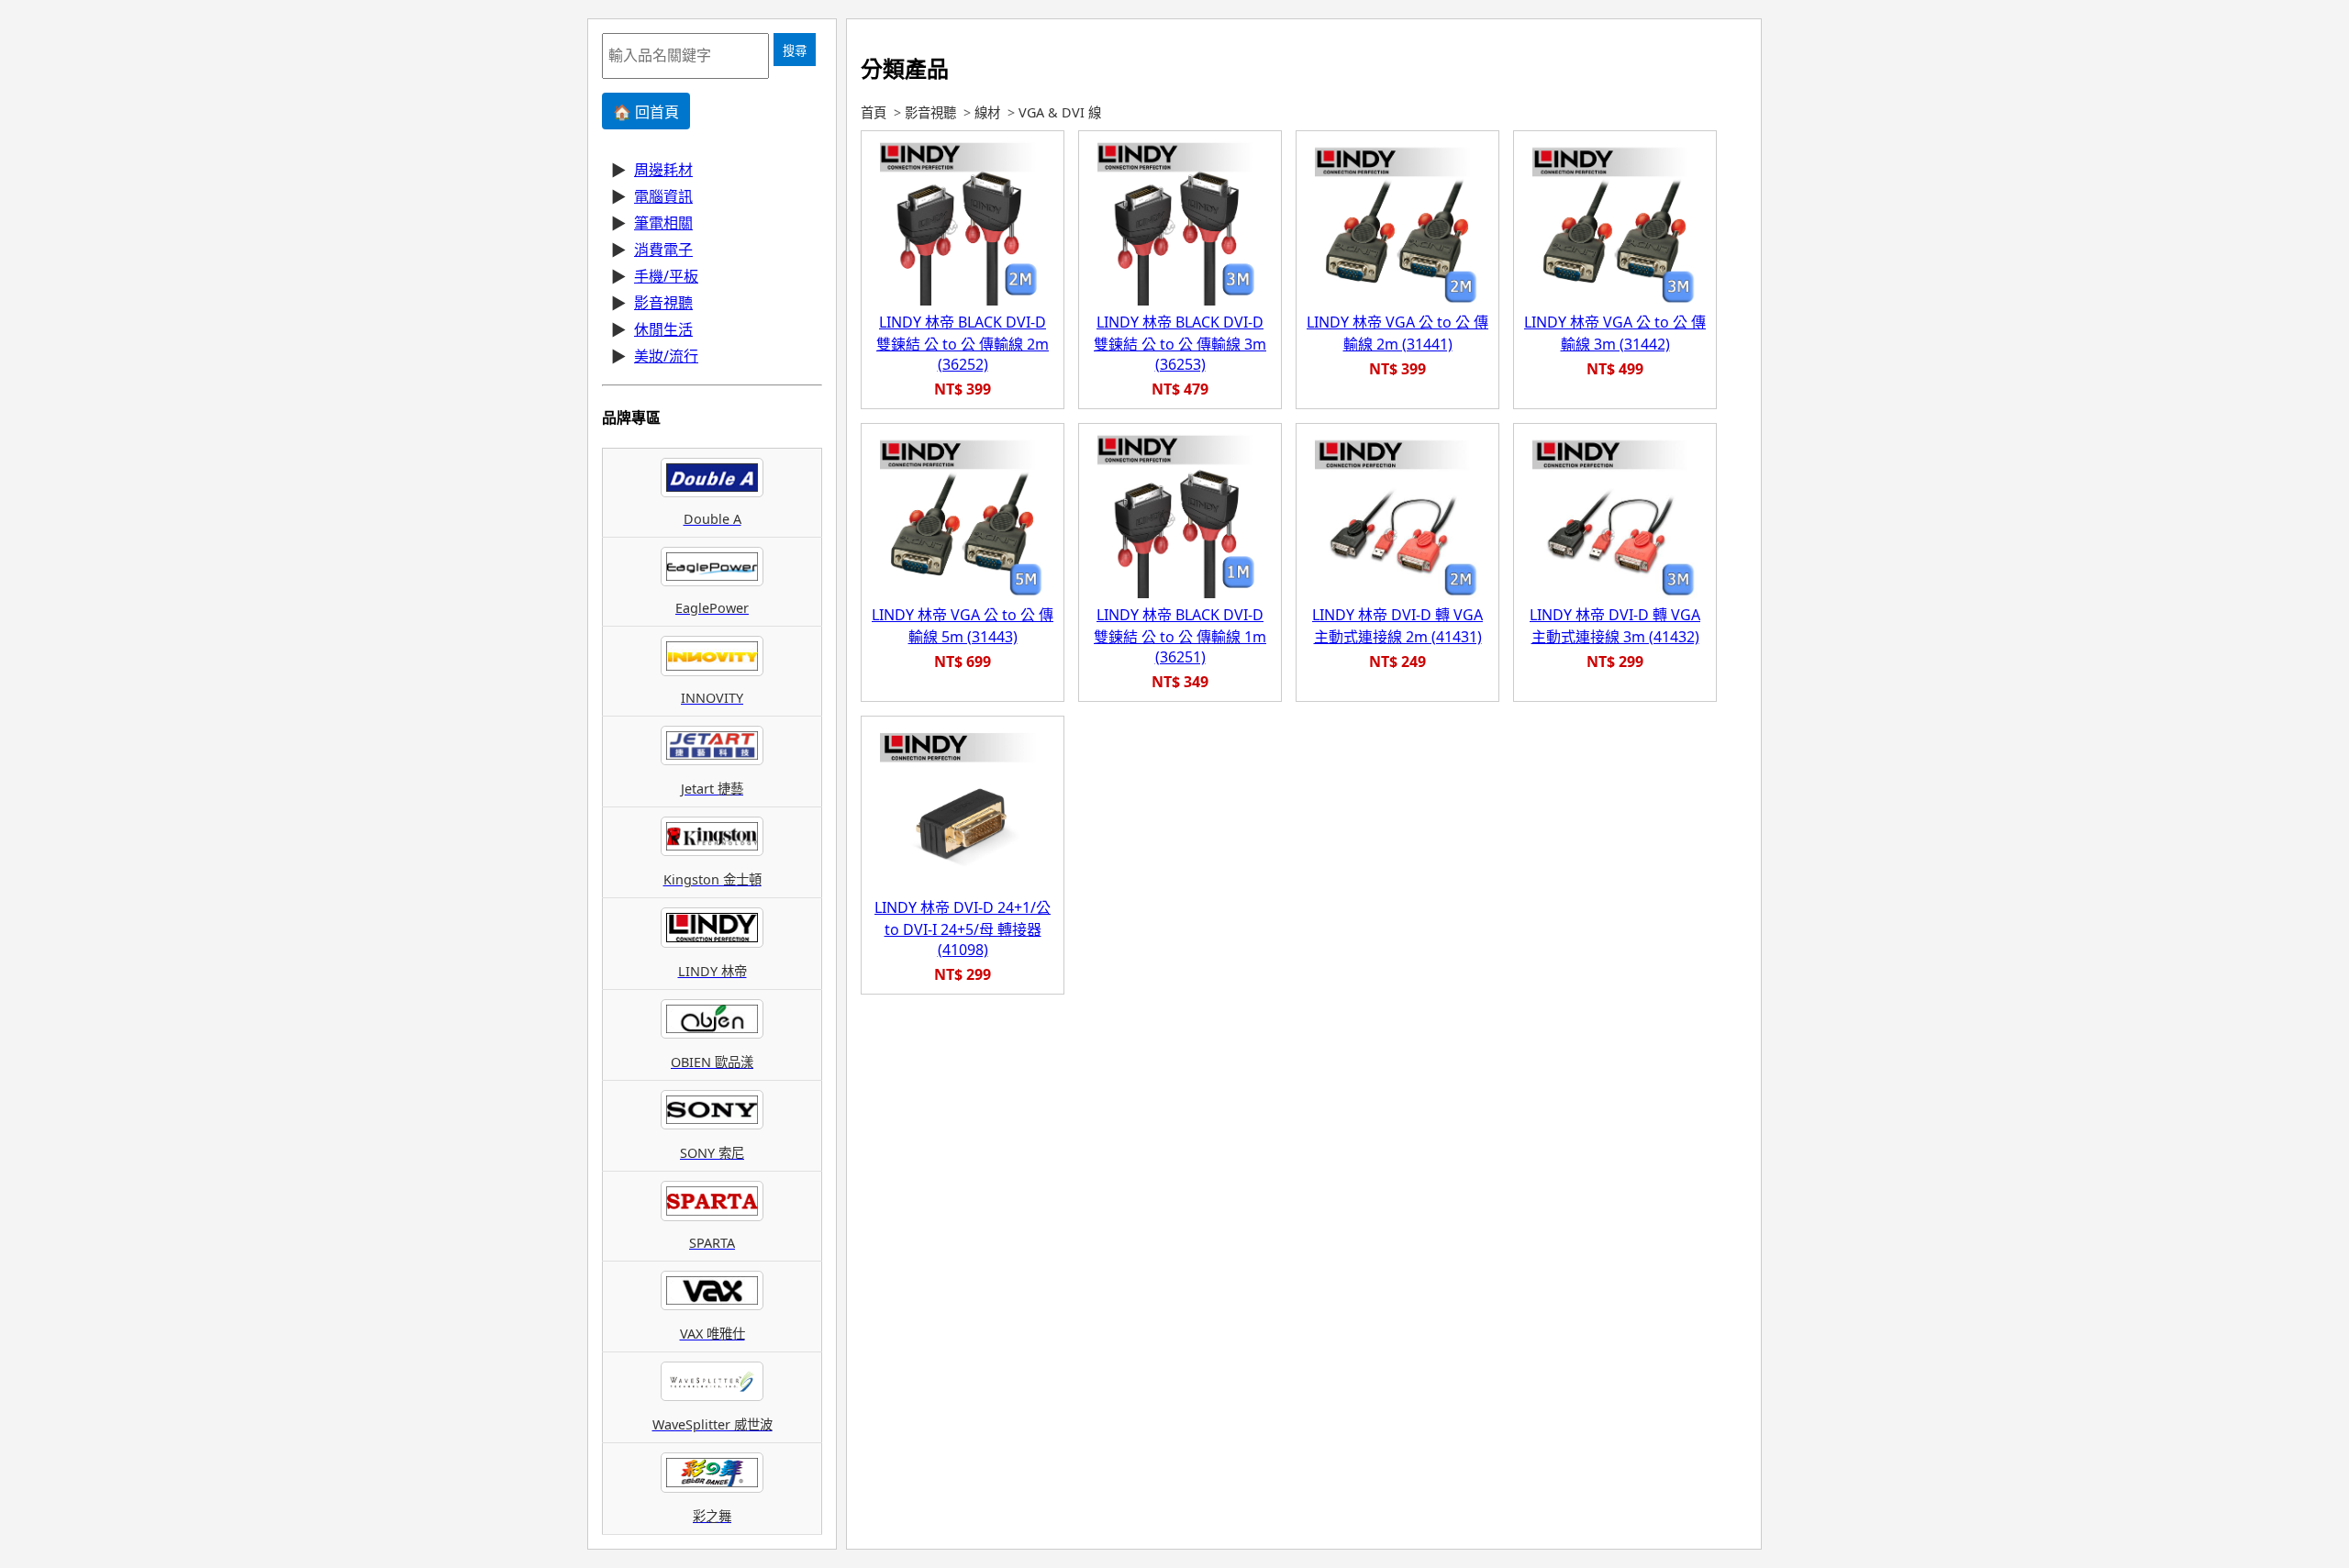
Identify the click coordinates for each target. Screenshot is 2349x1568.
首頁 (874, 112)
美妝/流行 (666, 356)
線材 (987, 112)
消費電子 (663, 250)
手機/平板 (666, 276)
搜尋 (795, 51)
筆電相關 (663, 223)
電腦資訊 (663, 196)
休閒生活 (663, 329)
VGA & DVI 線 (1060, 112)
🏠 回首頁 (646, 112)
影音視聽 (663, 303)
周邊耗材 (663, 170)
